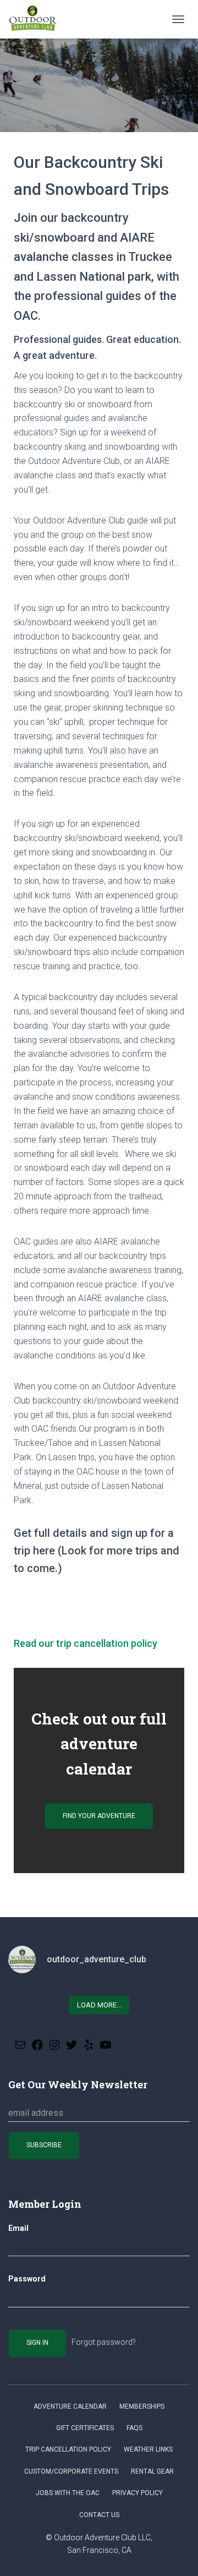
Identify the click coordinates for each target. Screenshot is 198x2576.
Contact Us (99, 2515)
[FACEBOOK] (37, 2048)
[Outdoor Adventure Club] (37, 19)
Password (27, 2279)
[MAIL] (20, 2048)
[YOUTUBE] (106, 2048)
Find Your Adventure (99, 1816)
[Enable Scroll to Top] (176, 2554)
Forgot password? (104, 2342)
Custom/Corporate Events (71, 2471)
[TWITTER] (71, 2048)
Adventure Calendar (70, 2406)
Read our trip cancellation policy (86, 1643)
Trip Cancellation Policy (68, 2449)
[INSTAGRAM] (54, 2048)
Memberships (142, 2406)
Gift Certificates (85, 2428)
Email (18, 2228)
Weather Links (148, 2449)
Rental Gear (152, 2471)
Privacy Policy (137, 2493)
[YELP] (89, 2048)
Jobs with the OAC (68, 2493)
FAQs (134, 2428)
